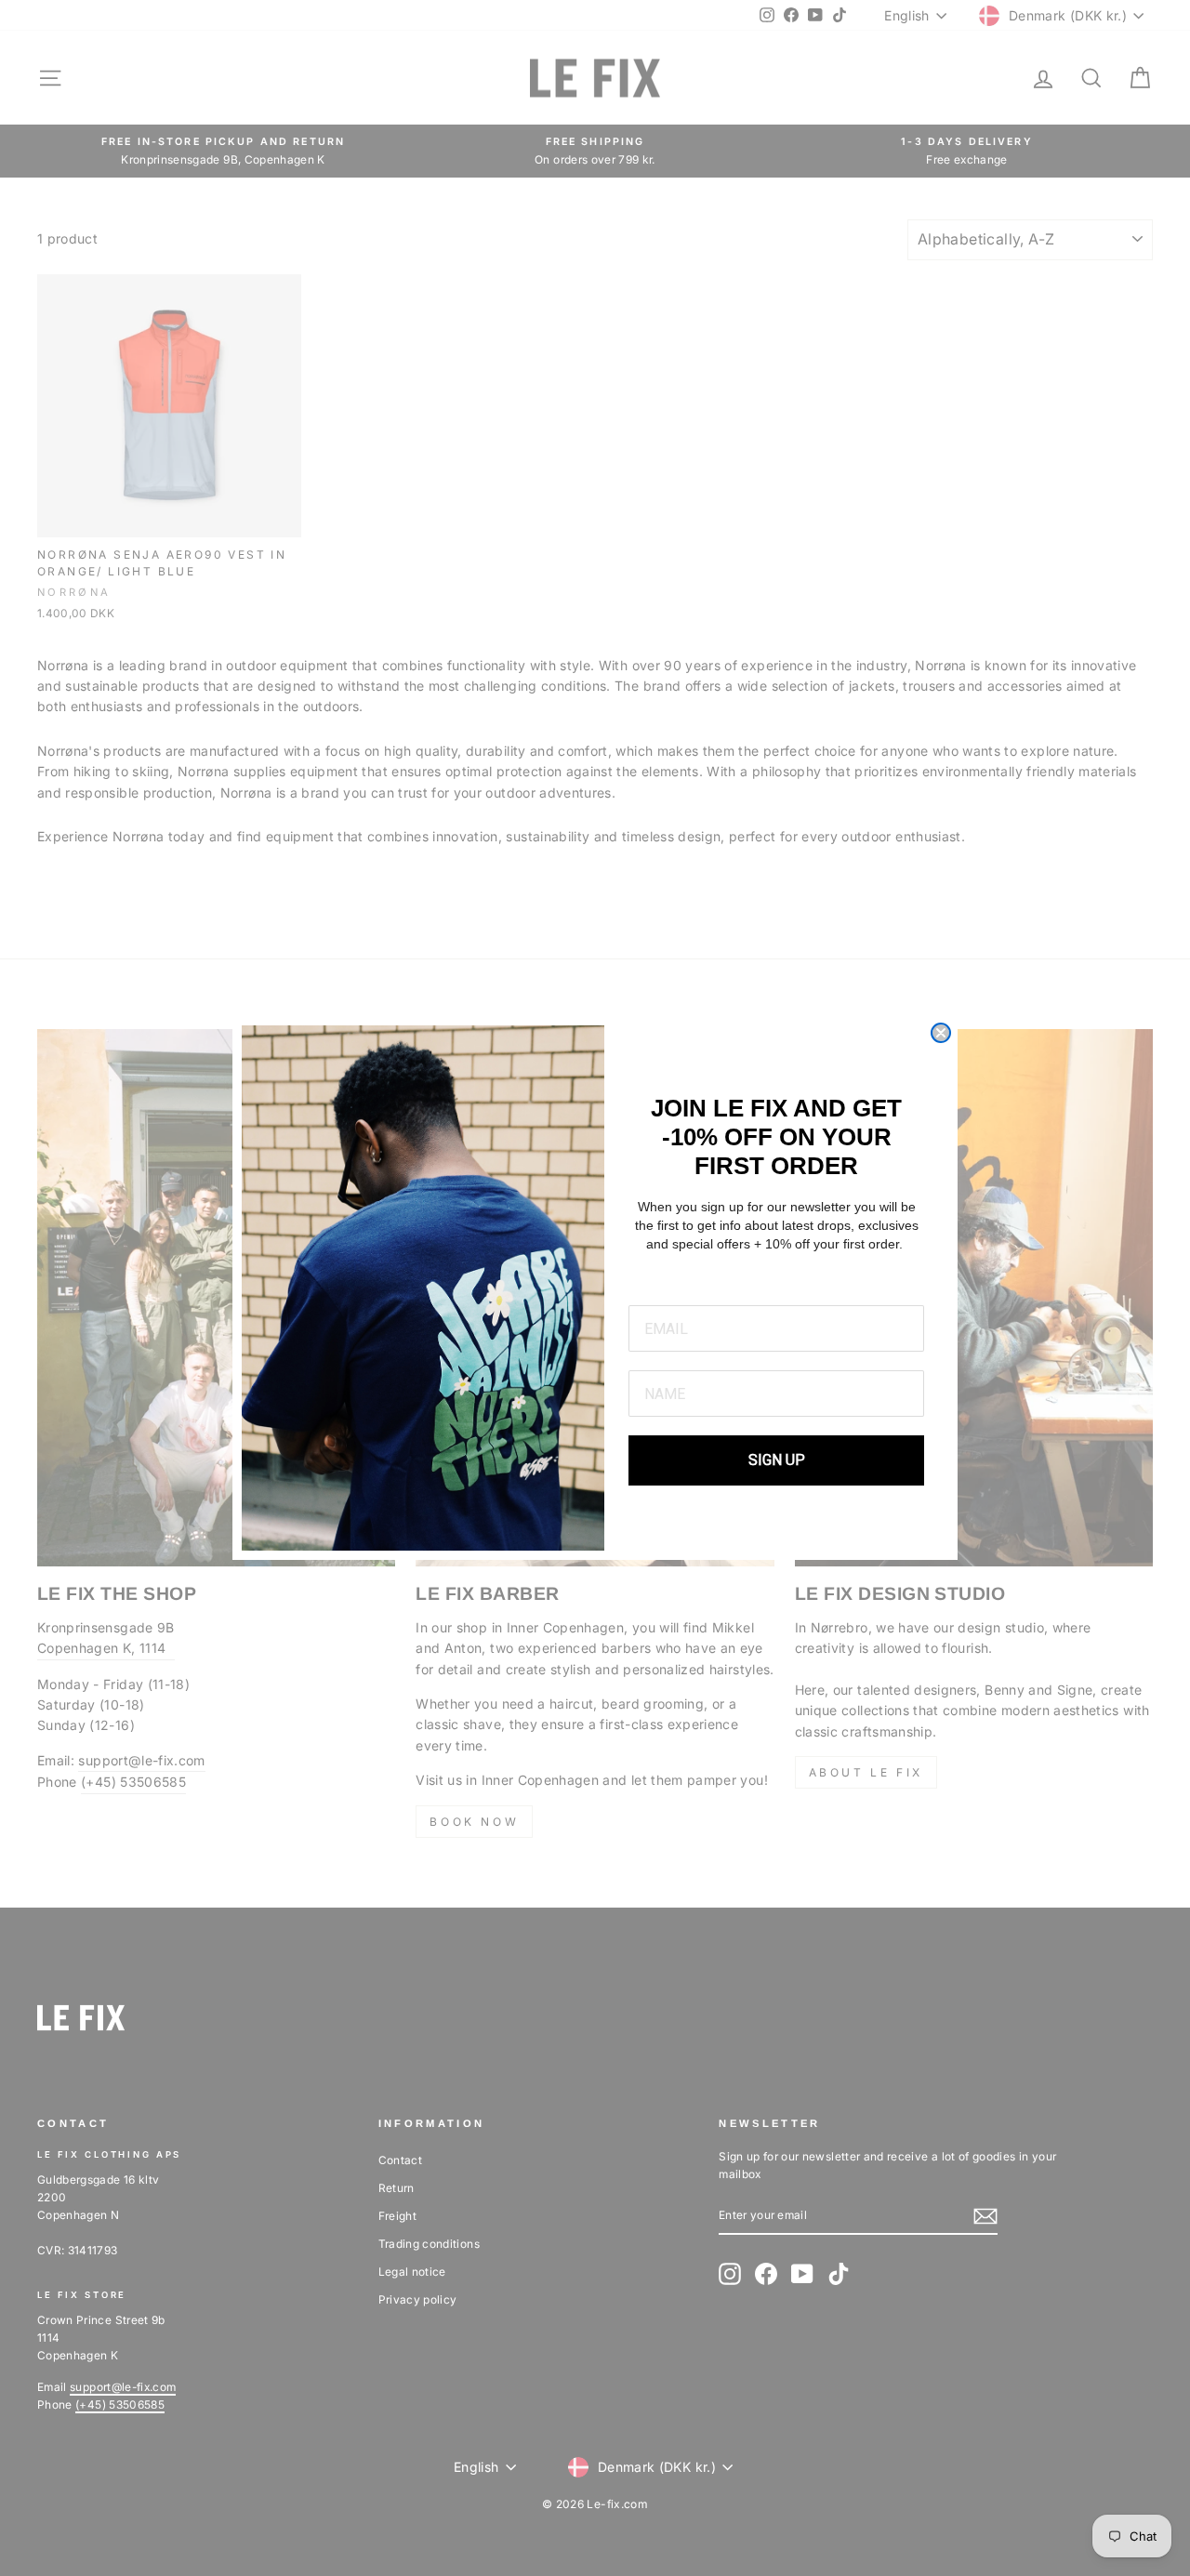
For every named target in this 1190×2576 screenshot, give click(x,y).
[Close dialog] (941, 1033)
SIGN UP (777, 1460)
